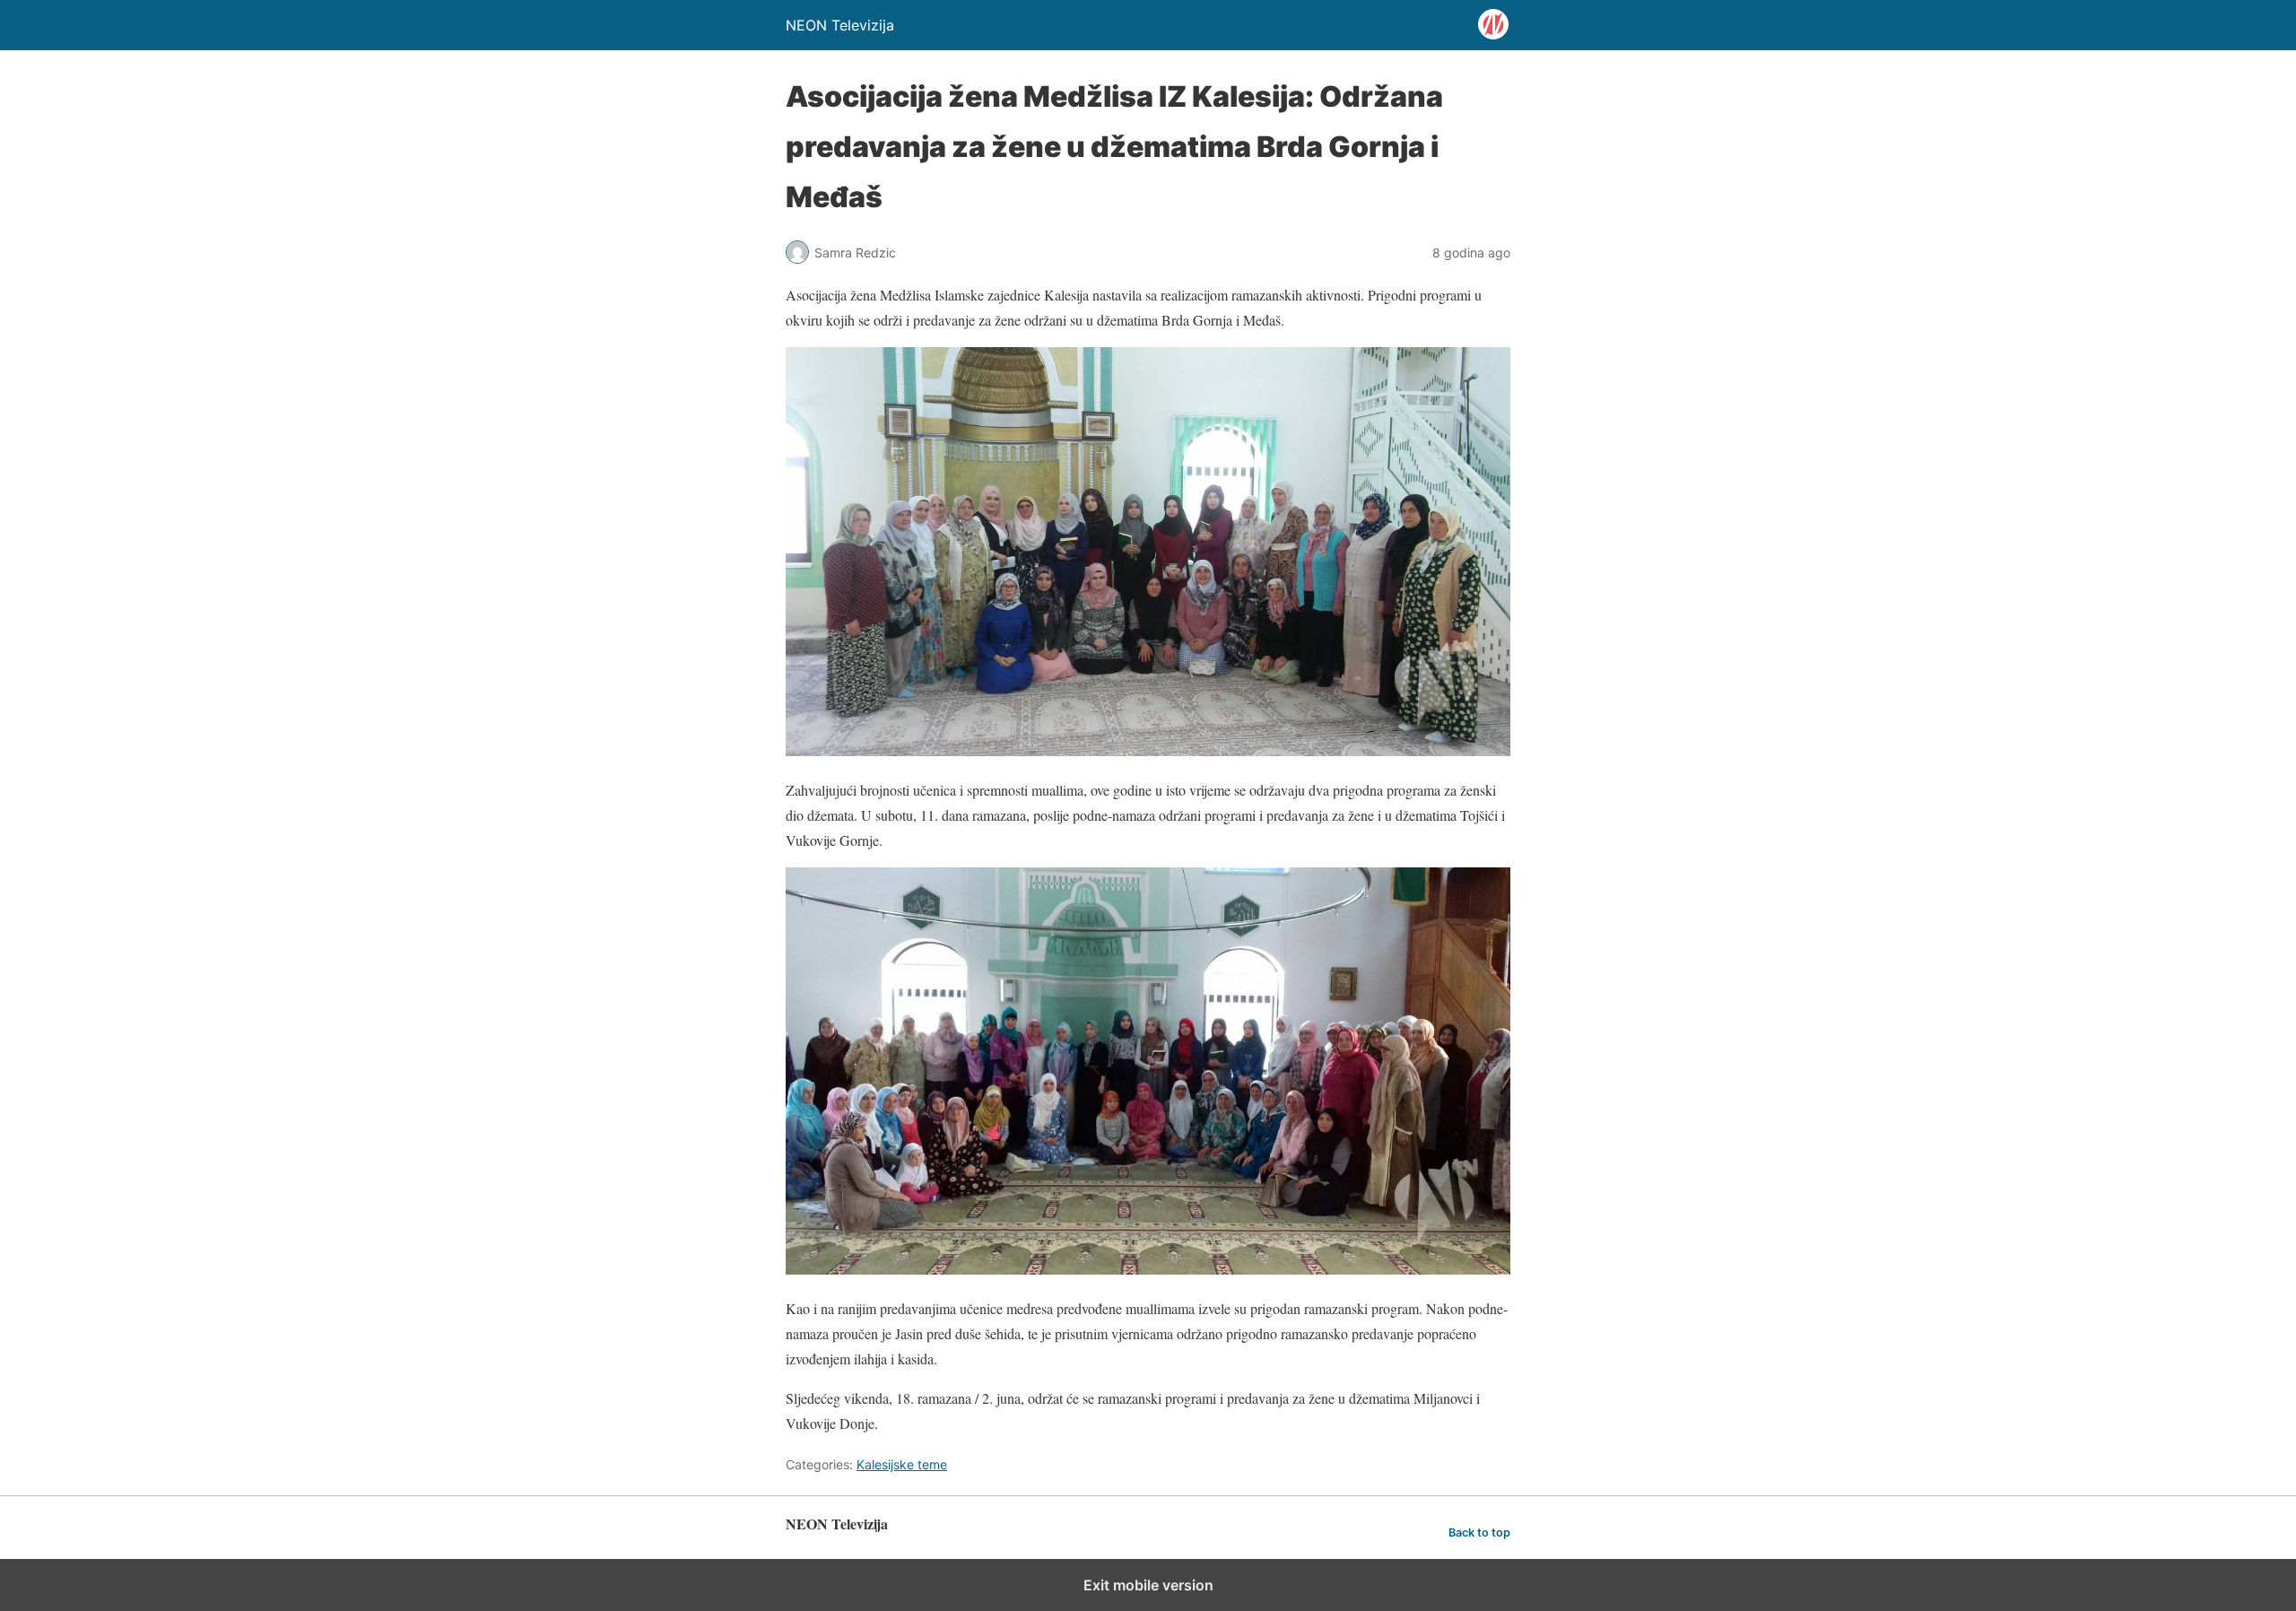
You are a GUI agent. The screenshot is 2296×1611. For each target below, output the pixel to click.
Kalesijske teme (902, 1464)
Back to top (1479, 1533)
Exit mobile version (1148, 1585)
